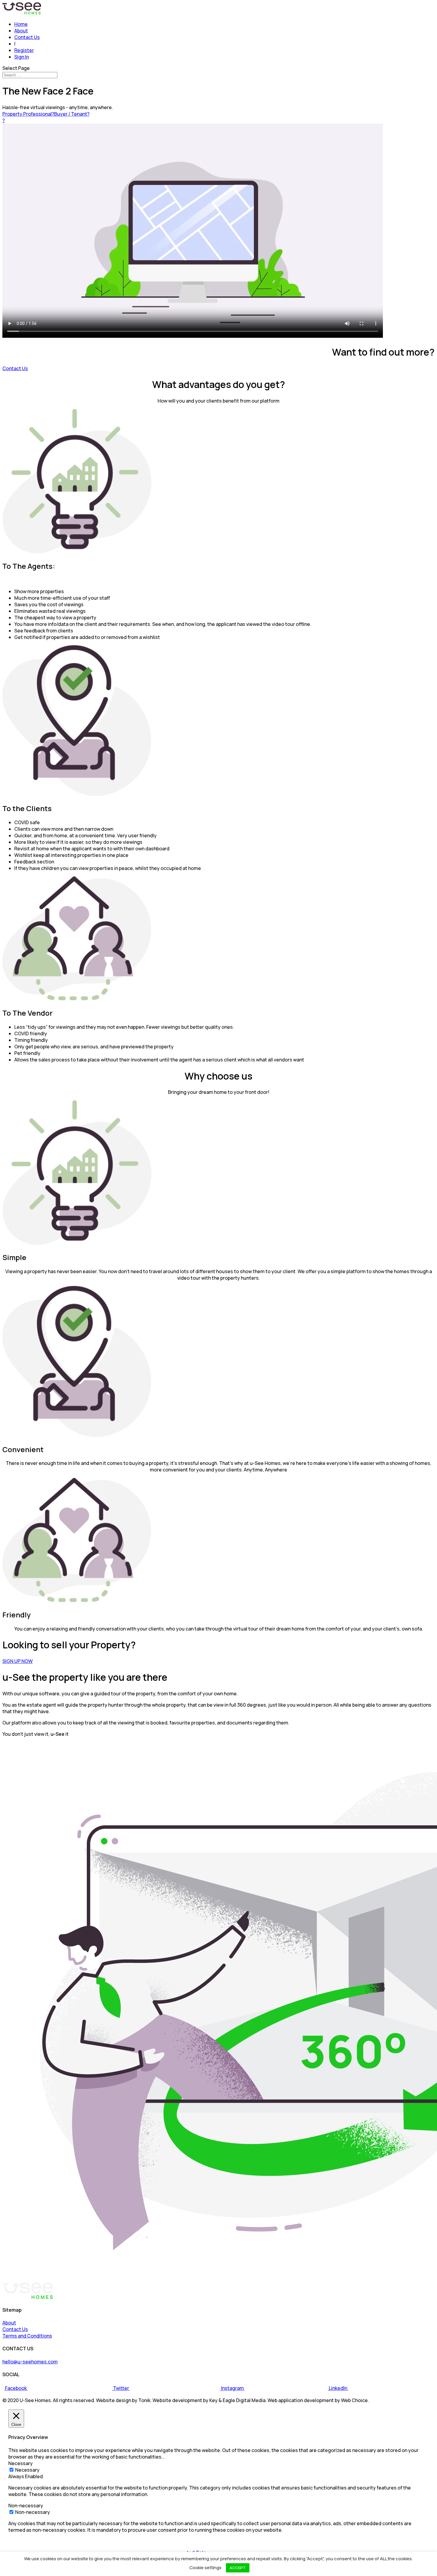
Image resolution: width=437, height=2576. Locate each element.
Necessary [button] (21, 2463)
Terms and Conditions (27, 2336)
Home (21, 24)
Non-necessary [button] (26, 2506)
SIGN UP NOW (18, 1661)
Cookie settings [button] (205, 2568)
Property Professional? (28, 114)
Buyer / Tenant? (72, 114)
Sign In (22, 57)
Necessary (27, 2470)
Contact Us (27, 37)
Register (24, 50)
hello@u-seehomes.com (30, 2362)
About (21, 31)
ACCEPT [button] (238, 2568)
